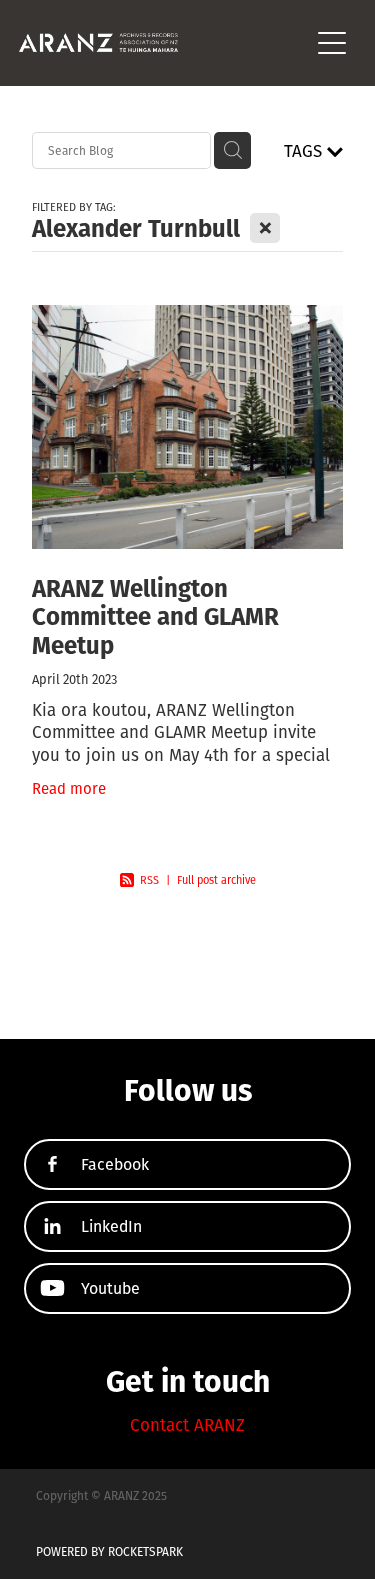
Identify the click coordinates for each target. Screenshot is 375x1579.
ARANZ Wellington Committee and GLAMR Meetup (155, 615)
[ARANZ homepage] (164, 42)
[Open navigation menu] (332, 43)
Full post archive (216, 880)
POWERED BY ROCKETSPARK (109, 1551)
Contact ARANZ (187, 1424)
